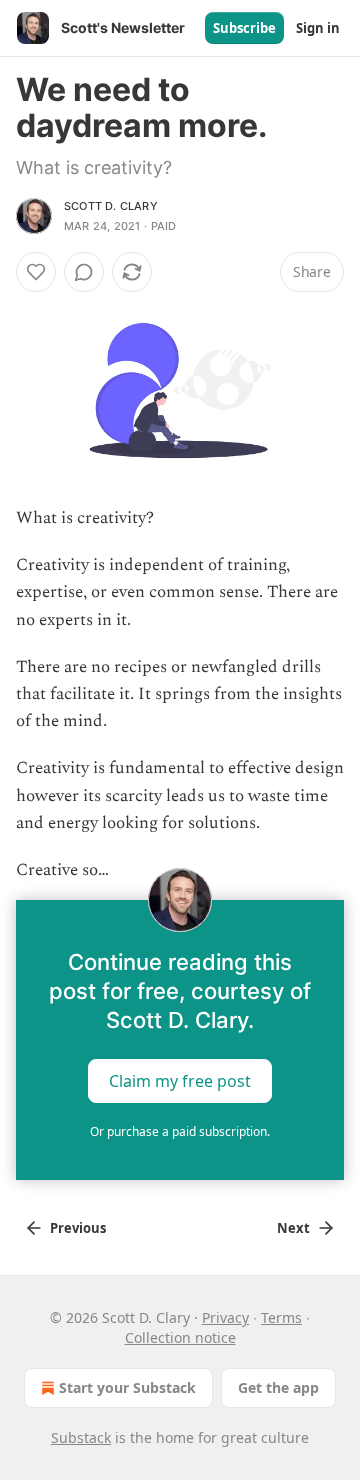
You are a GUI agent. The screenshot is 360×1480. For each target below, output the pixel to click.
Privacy (225, 1317)
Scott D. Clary (111, 206)
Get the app (278, 1387)
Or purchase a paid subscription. (180, 1131)
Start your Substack (127, 1387)
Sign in (318, 28)
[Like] (36, 272)
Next (293, 1228)
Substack (81, 1437)
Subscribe (244, 28)
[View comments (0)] (84, 272)
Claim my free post (180, 1081)
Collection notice (180, 1337)
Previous (78, 1228)
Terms (281, 1317)
